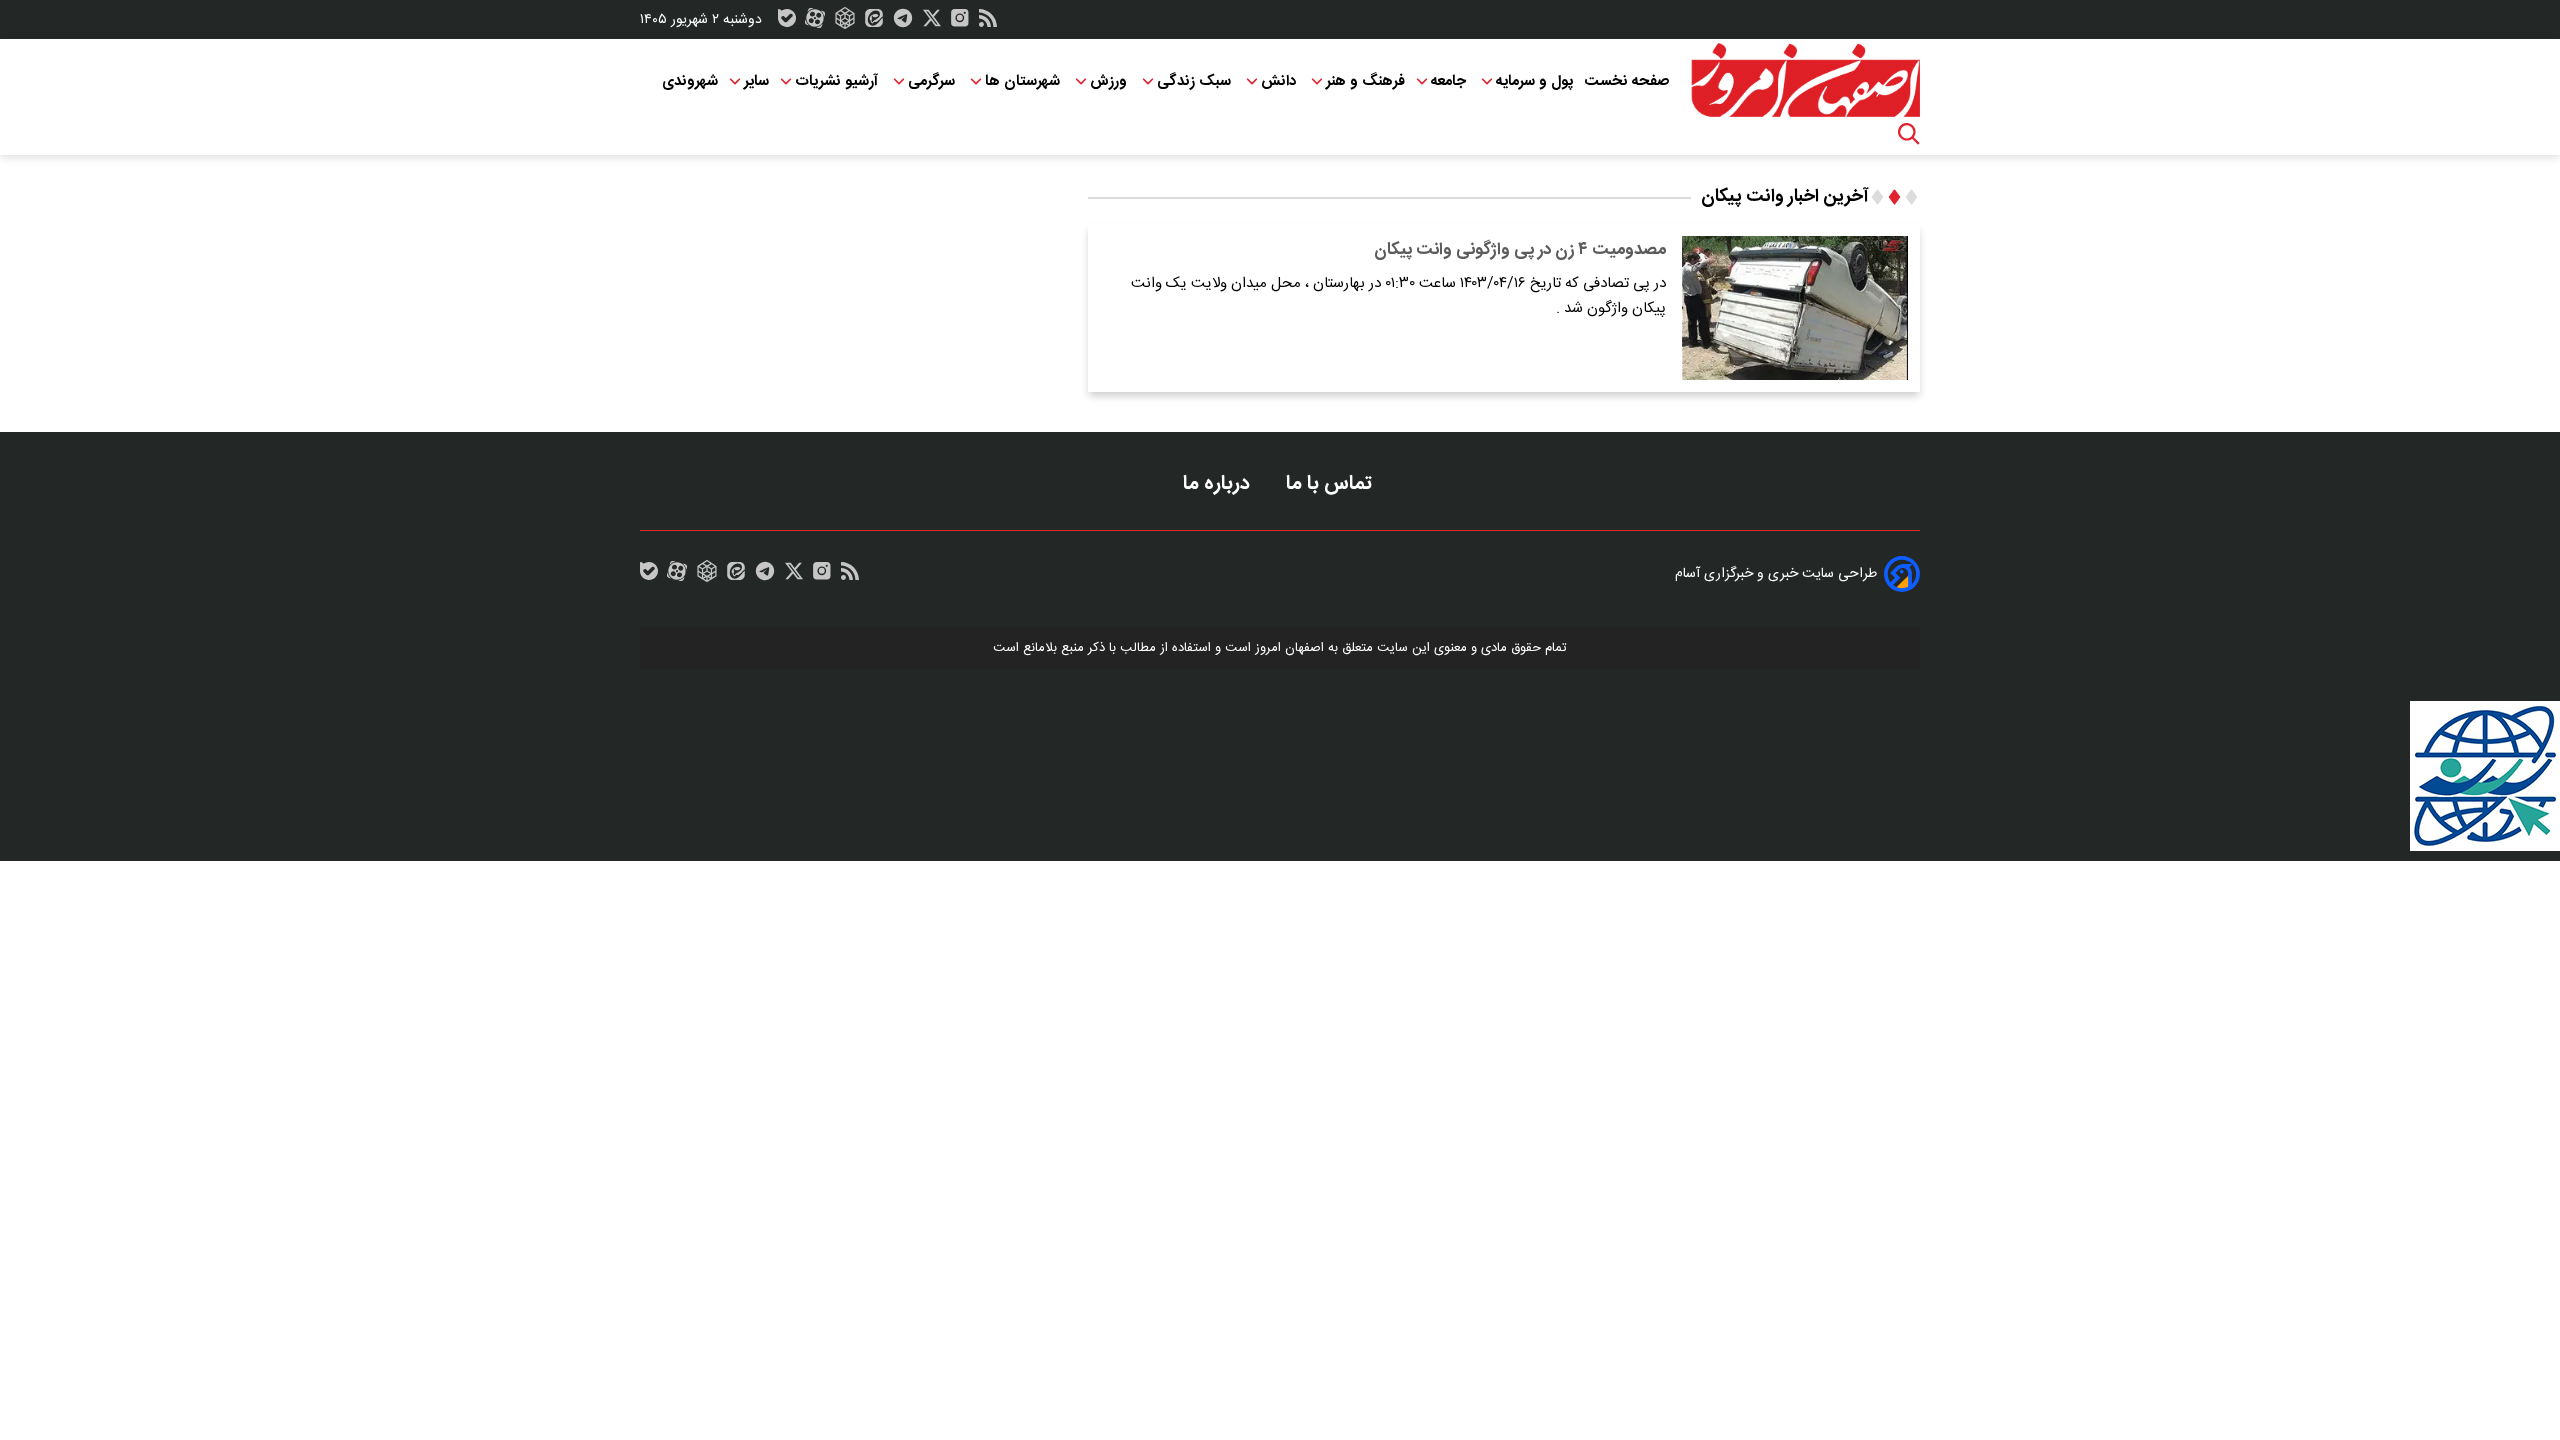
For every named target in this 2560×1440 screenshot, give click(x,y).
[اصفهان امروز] (1805, 81)
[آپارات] (815, 23)
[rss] (988, 23)
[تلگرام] (903, 23)
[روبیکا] (845, 23)
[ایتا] (874, 23)
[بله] (787, 23)
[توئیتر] (932, 23)
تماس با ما (1331, 483)
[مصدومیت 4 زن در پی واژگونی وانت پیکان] (1795, 307)
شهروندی (690, 81)
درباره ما (1219, 483)
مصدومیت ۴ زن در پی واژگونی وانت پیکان (1520, 250)
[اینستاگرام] (960, 23)
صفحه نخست (1626, 81)
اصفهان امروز (1289, 648)
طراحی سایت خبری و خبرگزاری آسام (1776, 574)
